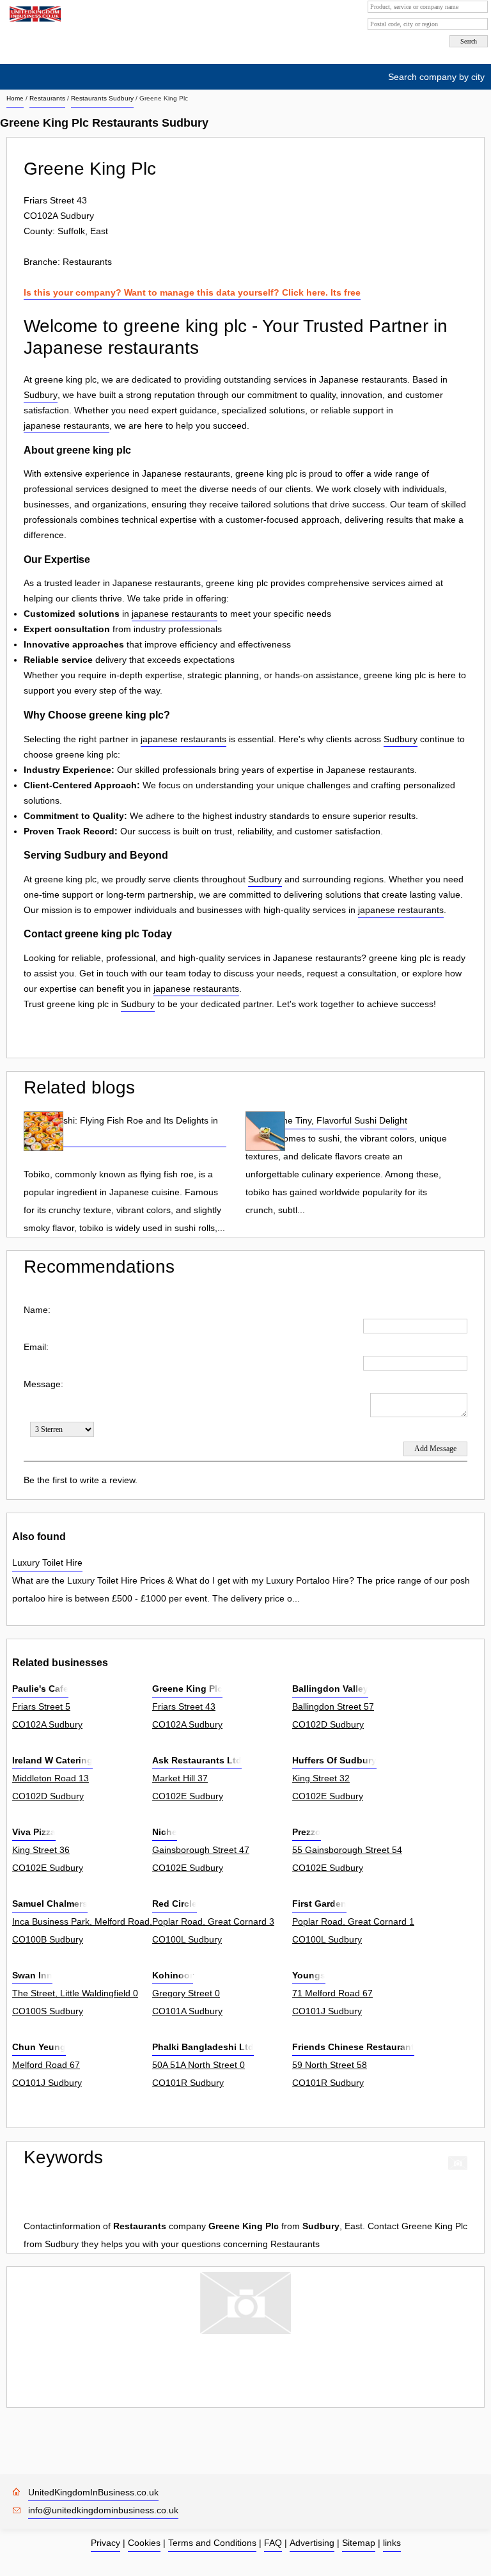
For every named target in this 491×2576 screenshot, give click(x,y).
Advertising (312, 2543)
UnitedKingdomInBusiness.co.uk (93, 2492)
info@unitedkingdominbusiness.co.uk (103, 2510)
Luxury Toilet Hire (47, 1562)
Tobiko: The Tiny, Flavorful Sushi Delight (326, 1120)
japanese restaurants (66, 425)
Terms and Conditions (212, 2543)
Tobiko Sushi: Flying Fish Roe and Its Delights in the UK (121, 1129)
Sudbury (41, 395)
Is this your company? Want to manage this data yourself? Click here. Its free (192, 292)
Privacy (105, 2543)
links (392, 2543)
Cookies (144, 2543)
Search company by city (436, 77)
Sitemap (359, 2543)
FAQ (273, 2543)
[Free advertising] (34, 14)
